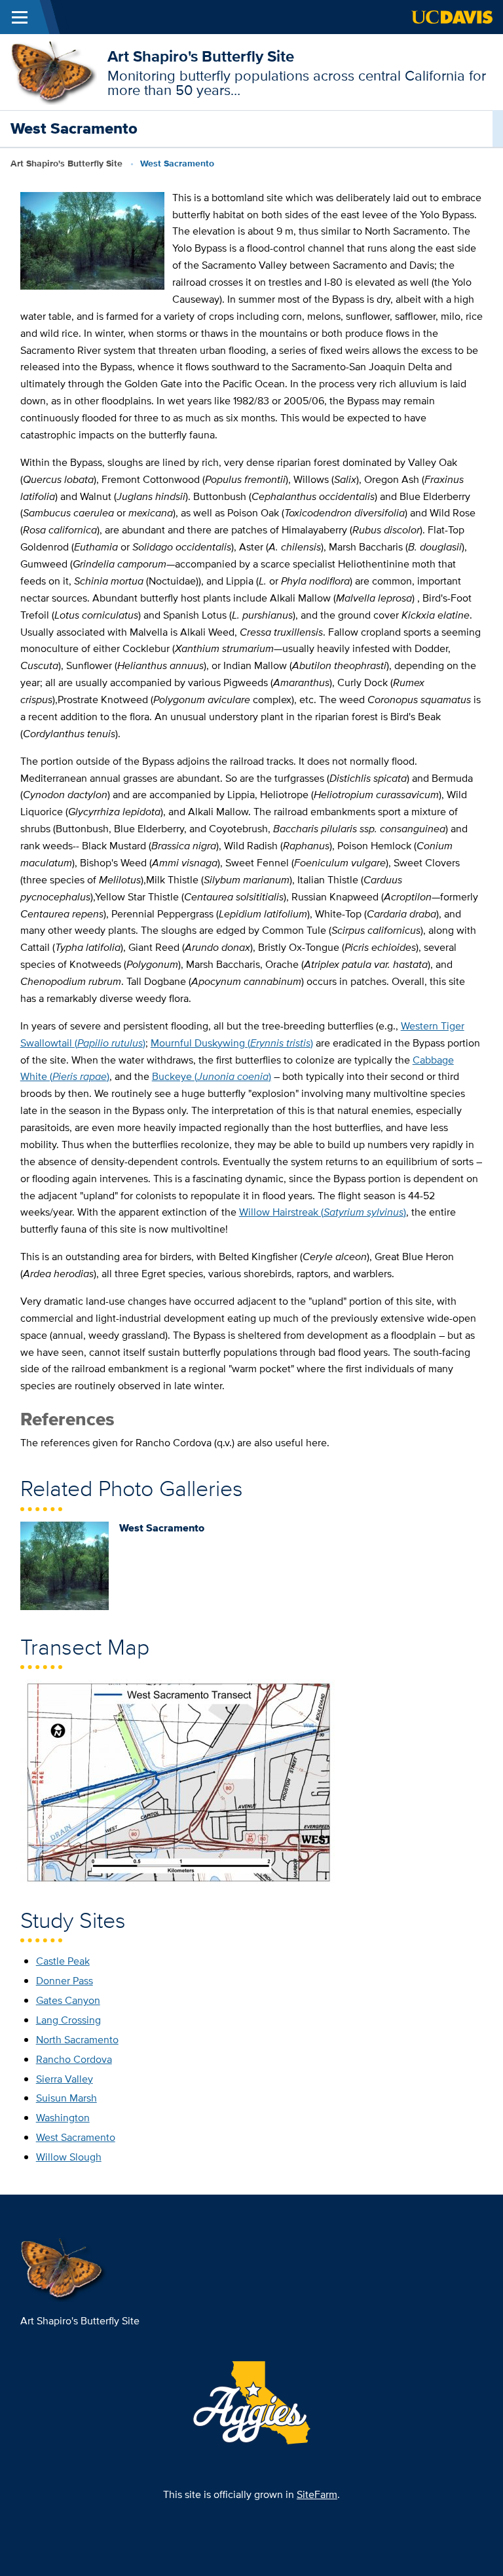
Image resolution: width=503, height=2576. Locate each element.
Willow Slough (69, 2157)
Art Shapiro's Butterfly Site (201, 56)
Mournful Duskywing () (232, 1043)
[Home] (54, 71)
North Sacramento (77, 2040)
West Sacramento (76, 2137)
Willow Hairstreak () (323, 1212)
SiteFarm (317, 2494)
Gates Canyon (68, 2000)
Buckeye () (212, 1076)
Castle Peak (63, 1961)
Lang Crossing (68, 2020)
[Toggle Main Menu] (20, 17)
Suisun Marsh (66, 2098)
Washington (63, 2118)
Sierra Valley (65, 2079)
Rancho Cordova (74, 2059)
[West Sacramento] (65, 1565)
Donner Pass (65, 1981)
